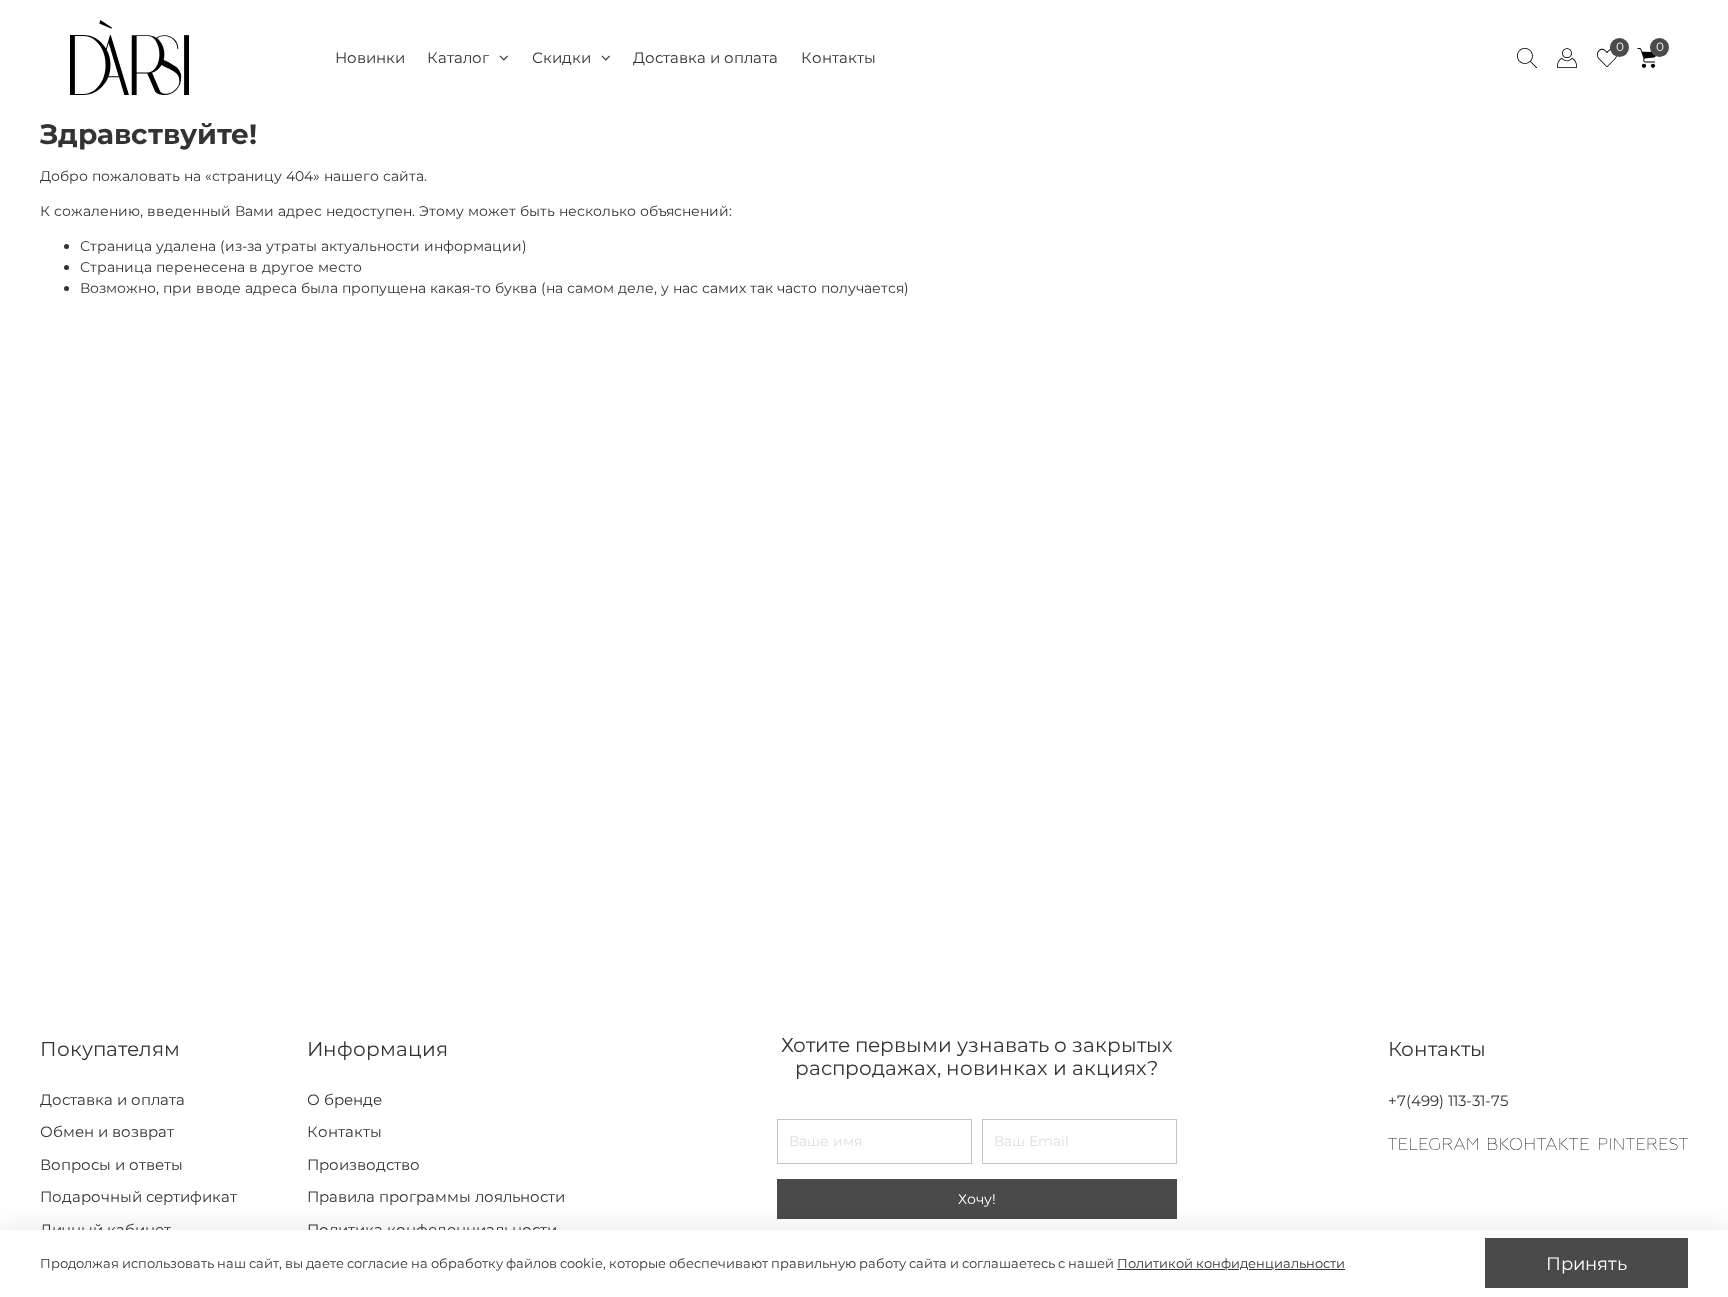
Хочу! (977, 1199)
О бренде (344, 1099)
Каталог (458, 57)
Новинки (370, 57)
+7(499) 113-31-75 (1448, 1100)
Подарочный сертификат (138, 1196)
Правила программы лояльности (436, 1196)
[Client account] (1567, 58)
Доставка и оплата (705, 57)
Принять (1586, 1263)
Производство (363, 1164)
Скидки (561, 57)
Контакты (838, 57)
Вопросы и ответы (111, 1164)
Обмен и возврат (107, 1131)
